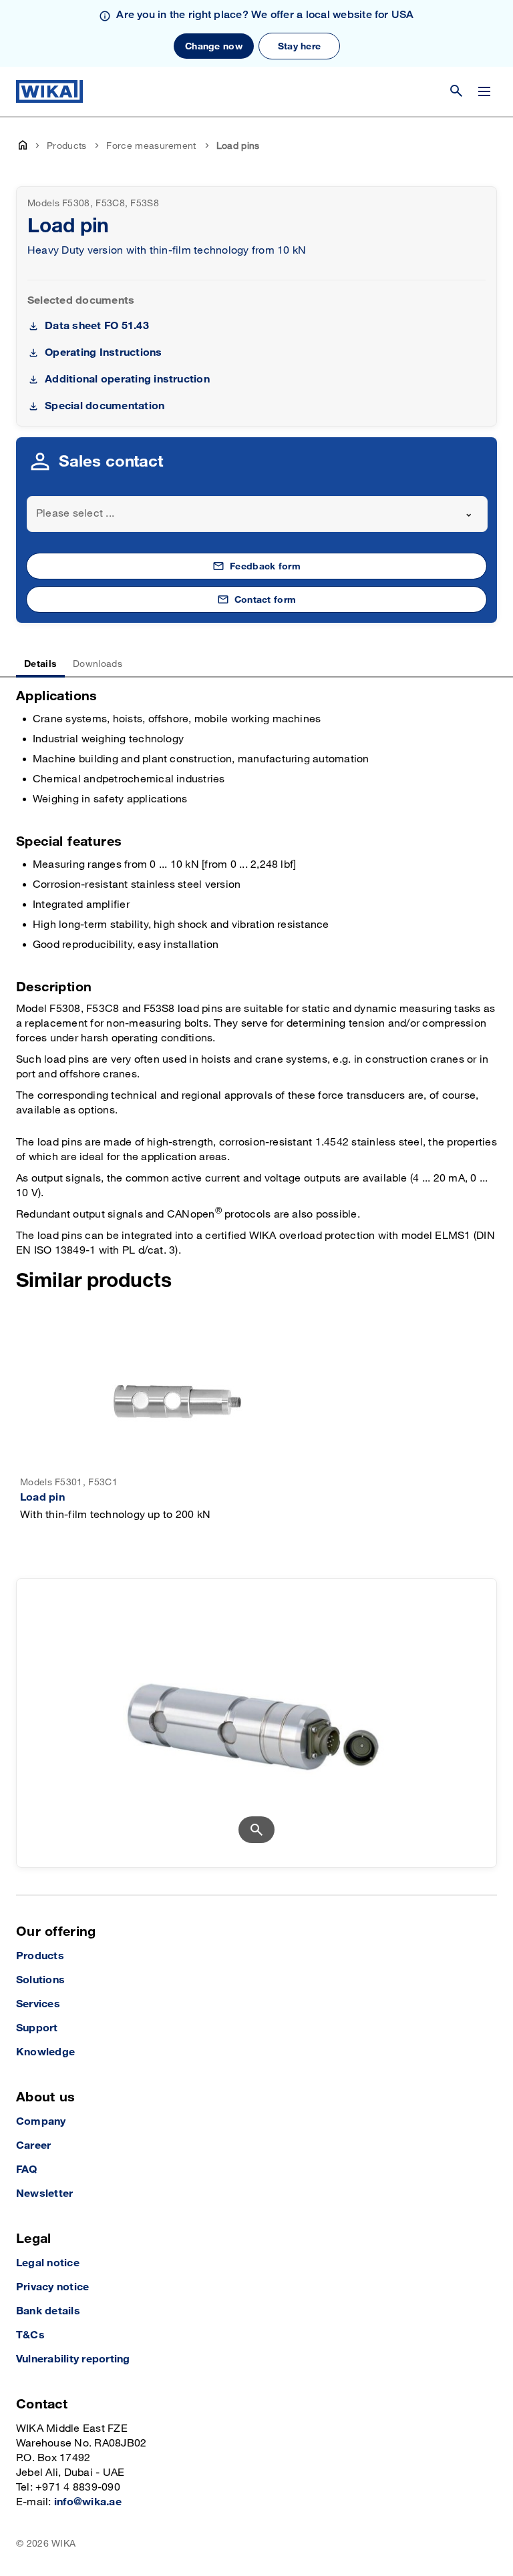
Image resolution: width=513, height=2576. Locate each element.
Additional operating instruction (127, 379)
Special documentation (105, 406)
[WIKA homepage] (49, 91)
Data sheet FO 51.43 (97, 326)
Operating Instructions (103, 353)
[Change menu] (484, 91)
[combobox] (257, 514)
